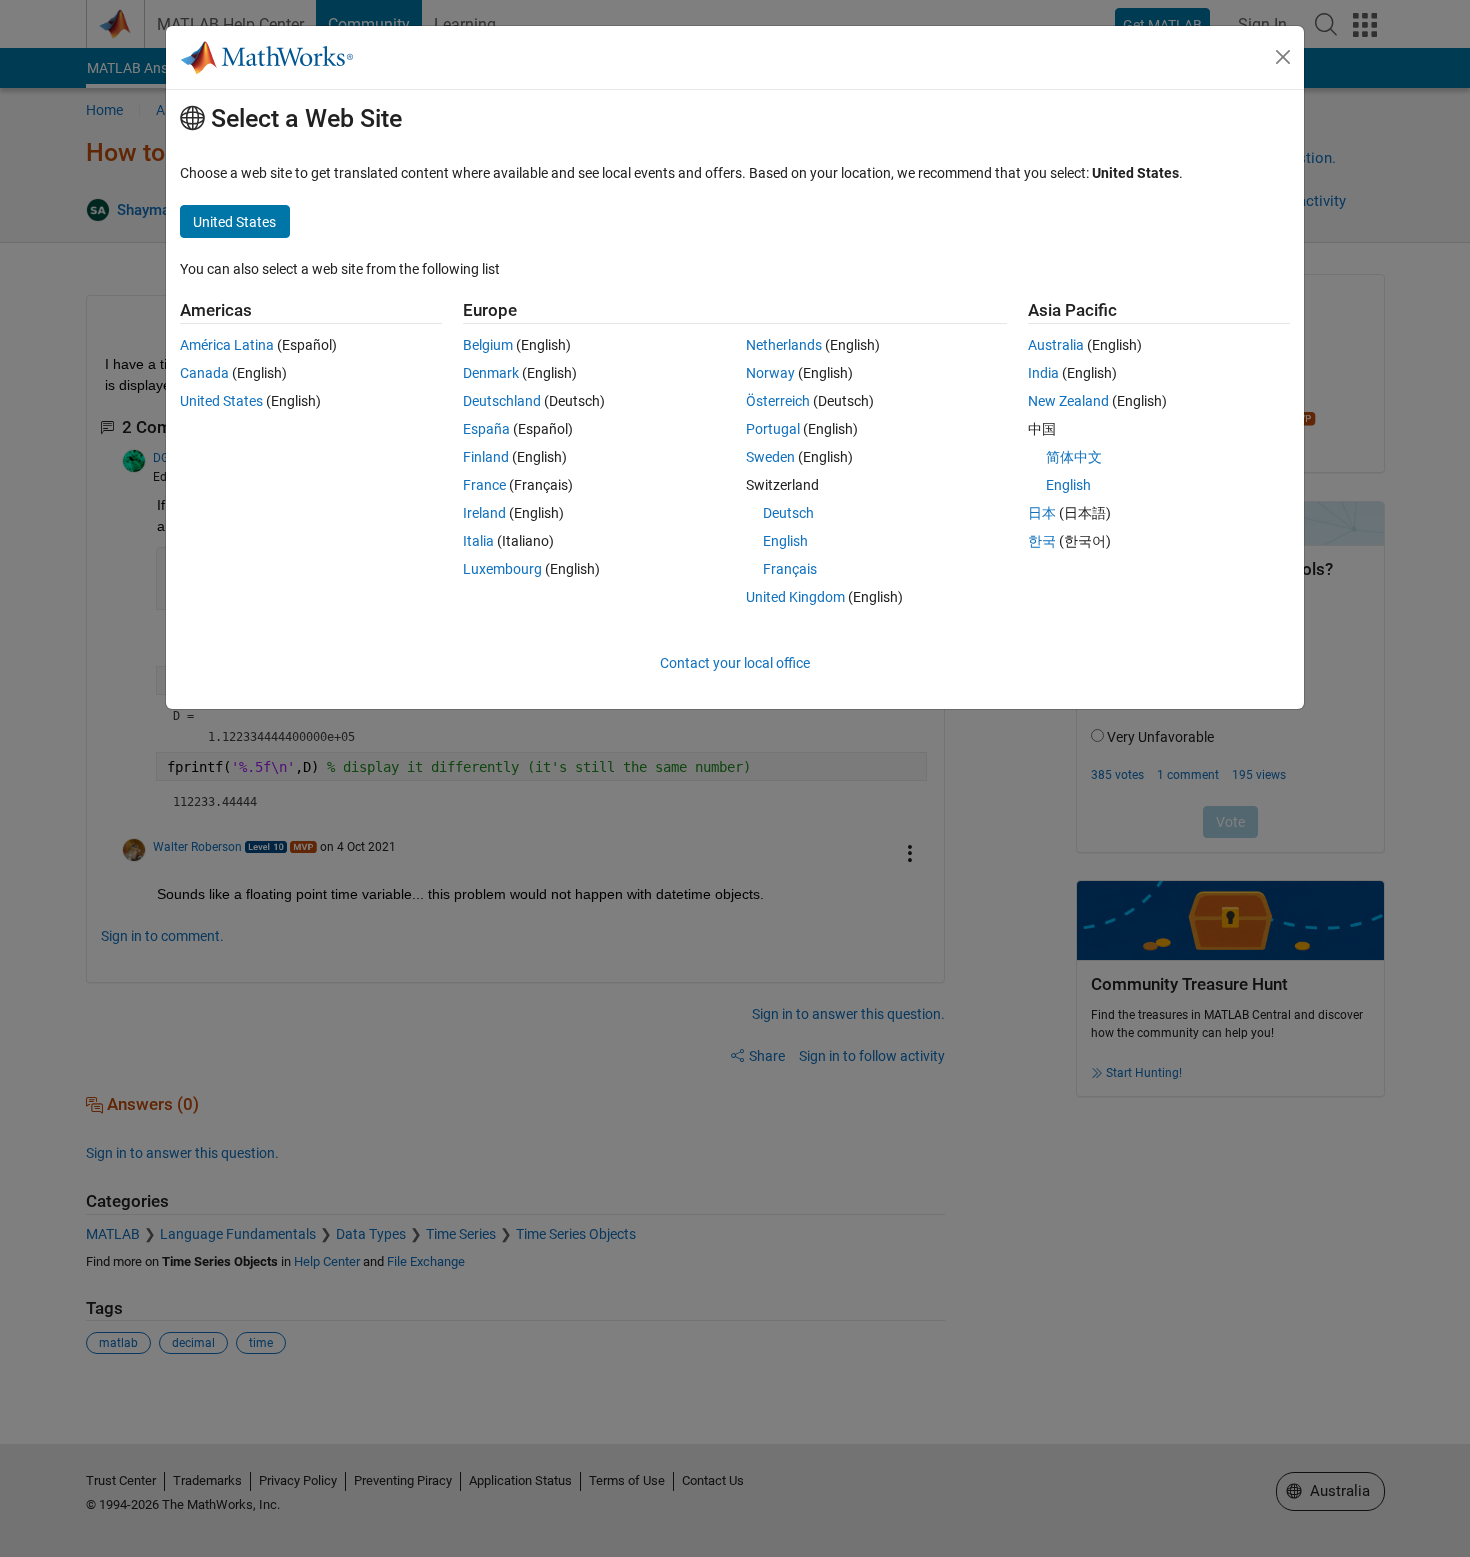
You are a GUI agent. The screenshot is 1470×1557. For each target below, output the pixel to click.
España (486, 429)
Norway (770, 373)
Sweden (770, 457)
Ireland (484, 513)
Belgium (488, 345)
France (484, 485)
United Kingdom (795, 597)
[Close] (1283, 57)
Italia (478, 541)
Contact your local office (735, 663)
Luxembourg (502, 569)
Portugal (773, 429)
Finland (486, 457)
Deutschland (502, 401)
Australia (1056, 345)
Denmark (491, 373)
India (1043, 373)
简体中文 (1074, 457)
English (785, 541)
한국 (1042, 541)
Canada (204, 373)
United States (221, 401)
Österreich (778, 401)
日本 (1042, 513)
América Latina (227, 345)
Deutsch (788, 513)
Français (790, 569)
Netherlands (784, 345)
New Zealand (1068, 401)
